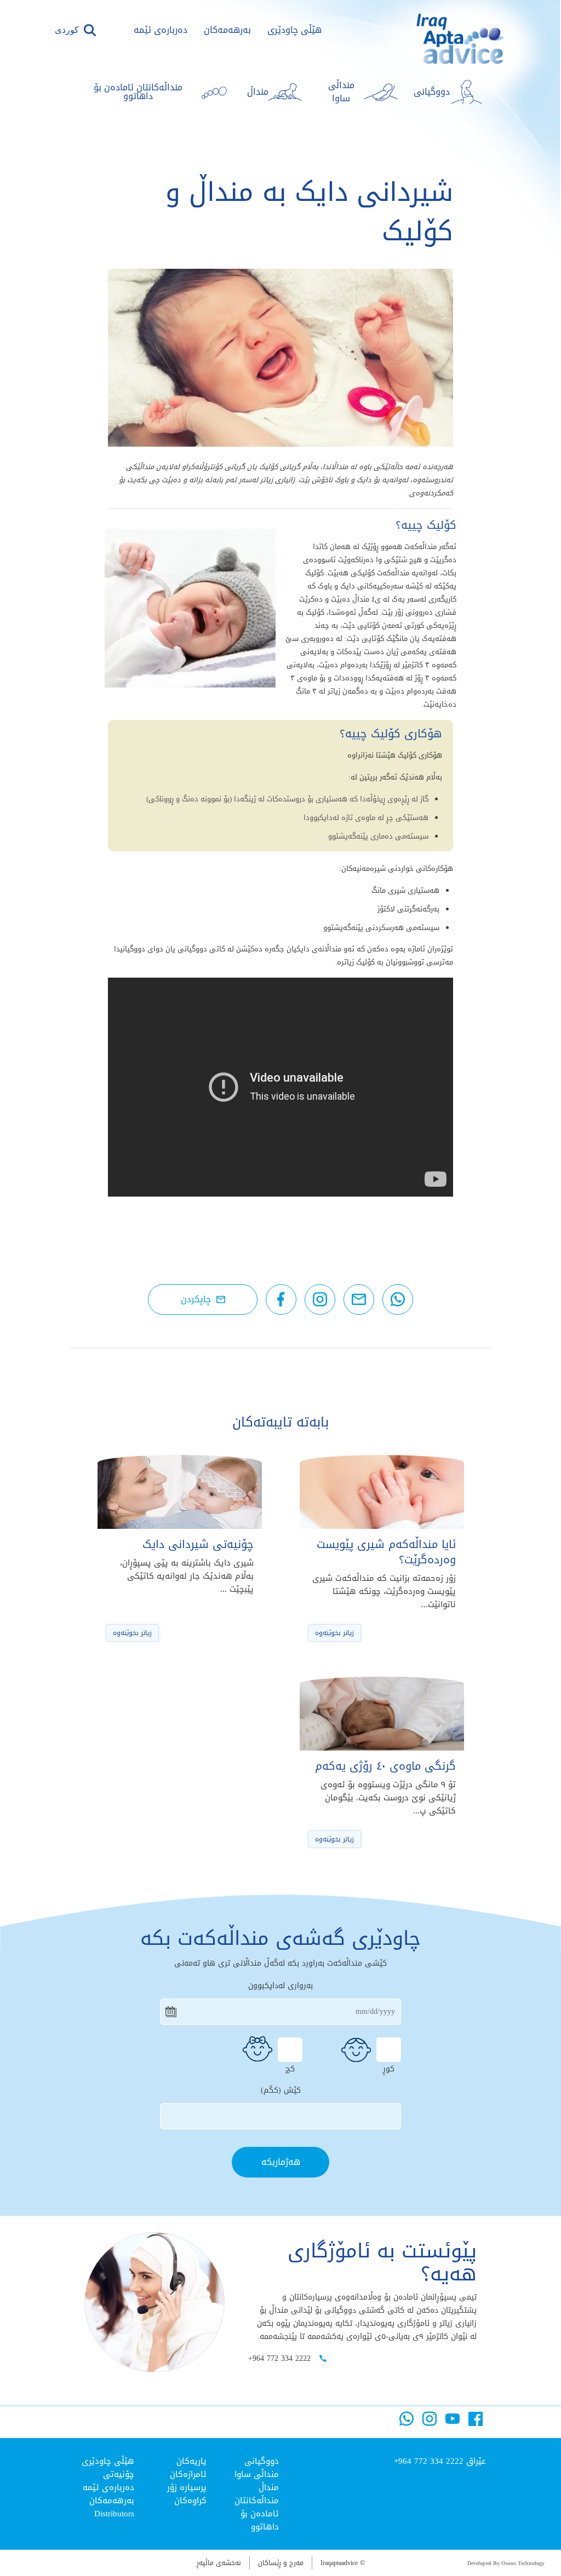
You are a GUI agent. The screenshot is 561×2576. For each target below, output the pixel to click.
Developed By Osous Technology (506, 2563)
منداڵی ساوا (257, 2474)
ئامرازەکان (188, 2474)
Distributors (114, 2514)
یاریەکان (191, 2461)
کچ (290, 2067)
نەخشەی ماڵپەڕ (219, 2563)
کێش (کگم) (281, 2090)
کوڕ (389, 2067)
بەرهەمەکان (227, 30)
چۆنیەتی (119, 2474)
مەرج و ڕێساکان (281, 2563)
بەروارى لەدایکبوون (280, 1986)
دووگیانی (262, 2461)
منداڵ (269, 2487)
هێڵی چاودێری (294, 30)
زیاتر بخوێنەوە (334, 1633)
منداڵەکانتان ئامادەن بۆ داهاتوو (257, 2514)
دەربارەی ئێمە (161, 30)
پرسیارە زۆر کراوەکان (187, 2494)
